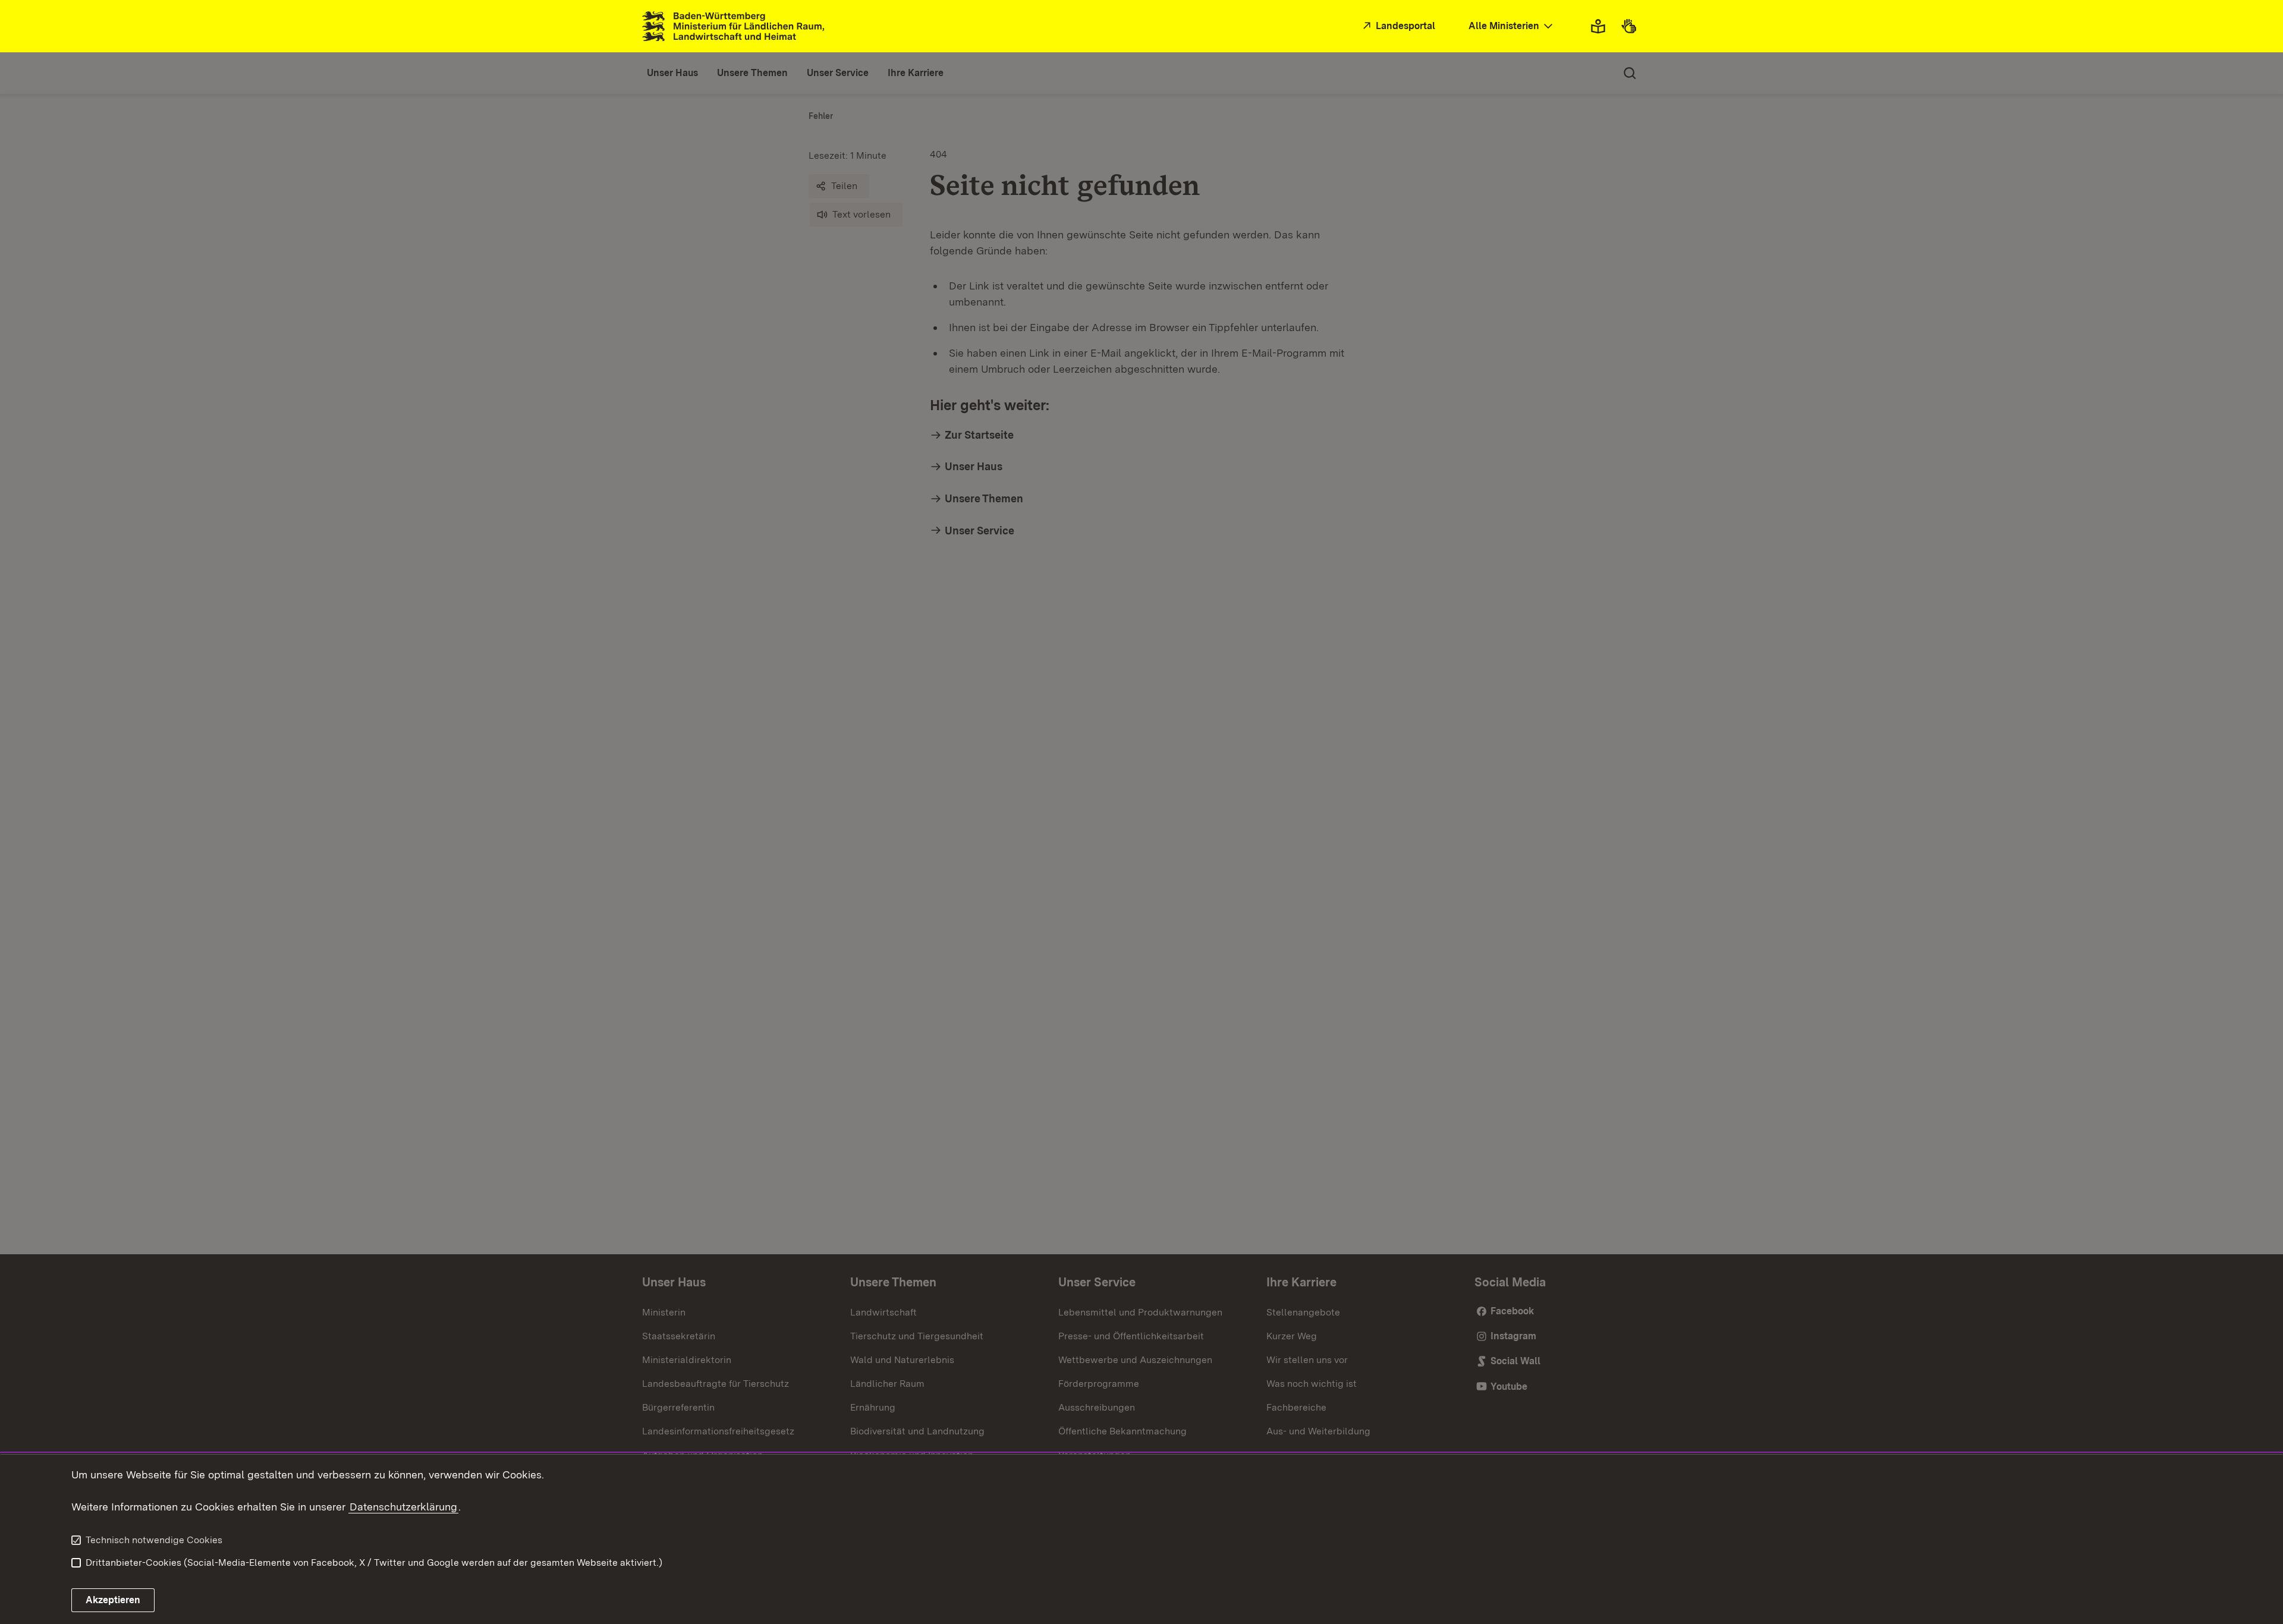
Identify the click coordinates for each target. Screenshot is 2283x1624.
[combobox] (1512, 26)
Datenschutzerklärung (403, 1507)
